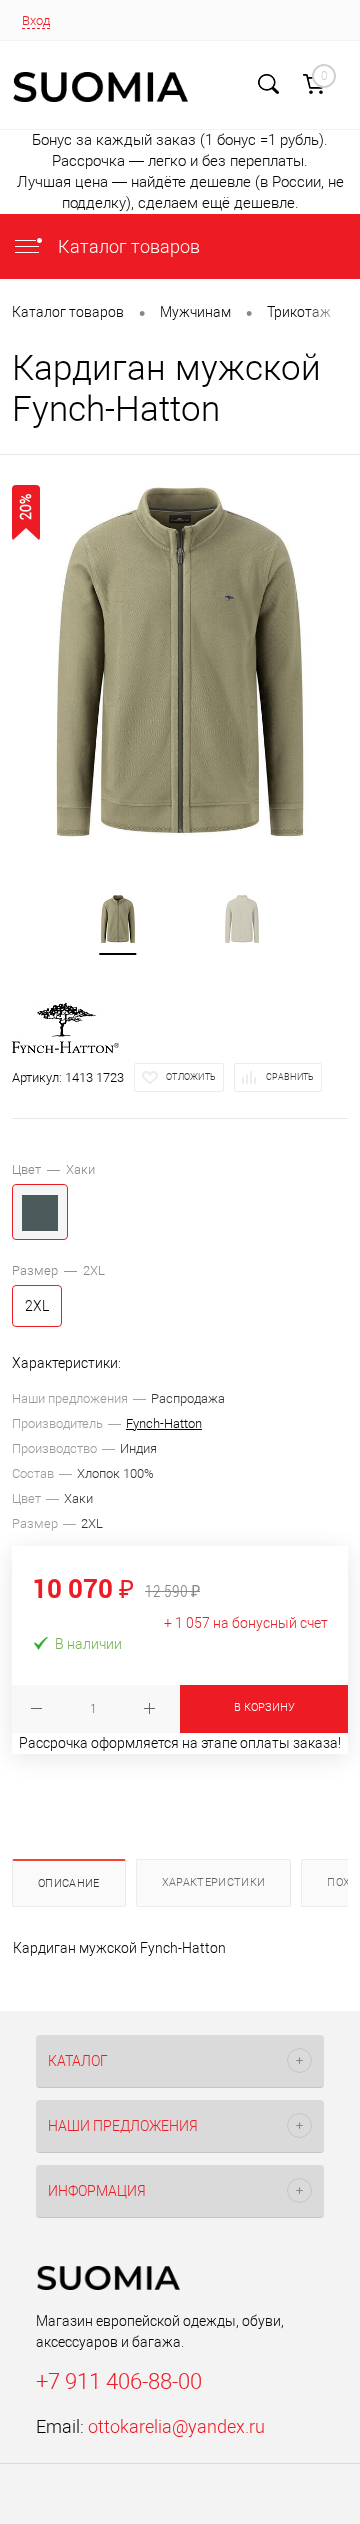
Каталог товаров (127, 246)
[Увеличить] (180, 662)
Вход (36, 20)
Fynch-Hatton (164, 1423)
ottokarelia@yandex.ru (176, 2426)
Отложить (191, 1077)
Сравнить (290, 1077)
